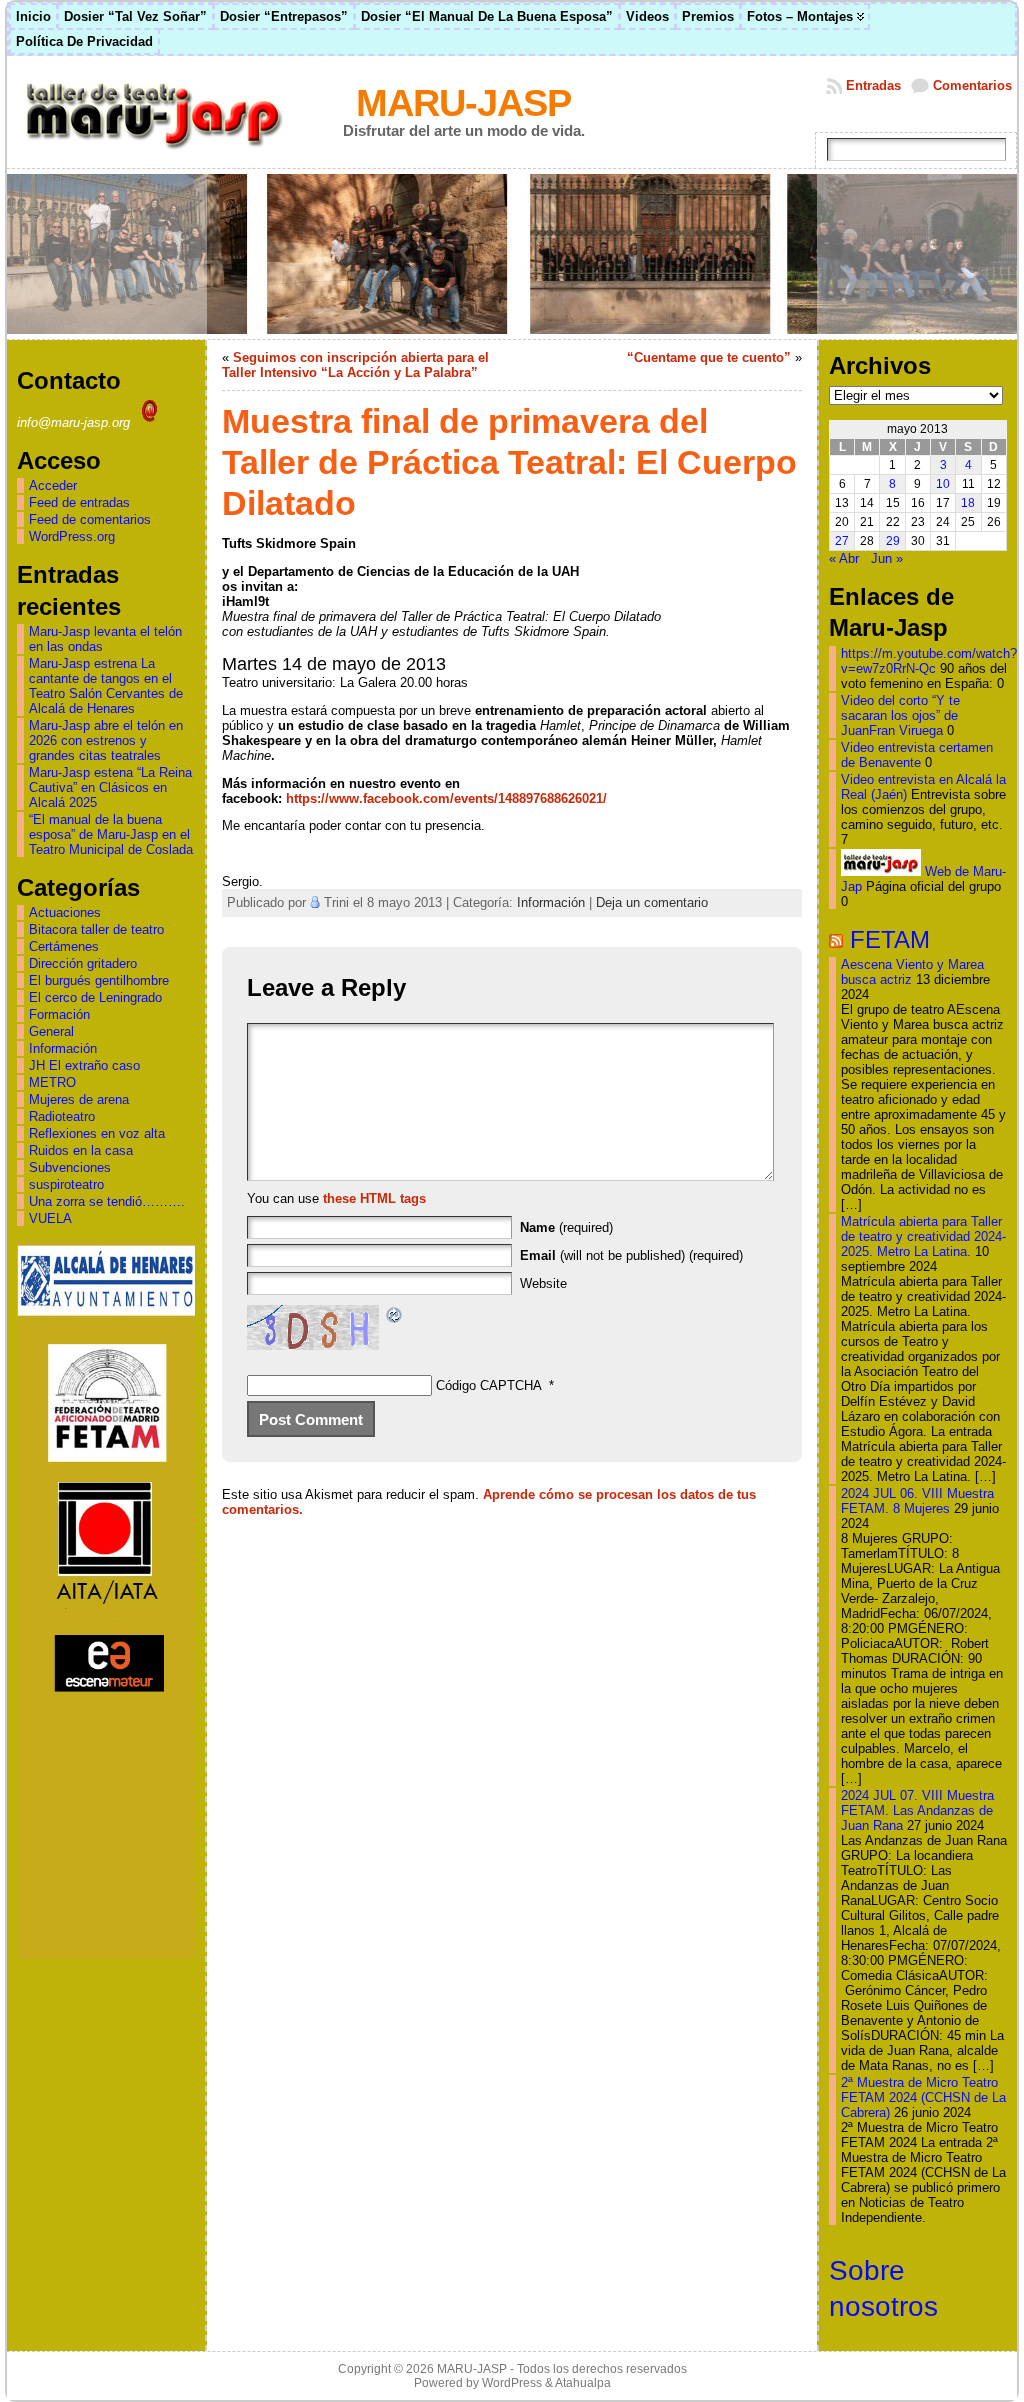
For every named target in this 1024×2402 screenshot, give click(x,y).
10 (943, 484)
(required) (566, 1227)
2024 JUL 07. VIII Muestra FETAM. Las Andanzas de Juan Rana (917, 1810)
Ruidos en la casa (81, 1150)
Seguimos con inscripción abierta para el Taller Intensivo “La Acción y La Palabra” (355, 365)
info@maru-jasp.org (75, 422)
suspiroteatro (66, 1184)
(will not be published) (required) (631, 1255)
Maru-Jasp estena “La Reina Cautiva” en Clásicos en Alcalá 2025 (110, 787)
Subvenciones (70, 1167)
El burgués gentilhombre (99, 980)
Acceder (53, 485)
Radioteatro (62, 1116)
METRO (52, 1082)
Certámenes (64, 946)
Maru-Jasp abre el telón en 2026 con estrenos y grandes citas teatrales (106, 740)
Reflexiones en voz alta (97, 1133)
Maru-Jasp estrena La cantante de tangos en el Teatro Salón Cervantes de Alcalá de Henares (106, 686)
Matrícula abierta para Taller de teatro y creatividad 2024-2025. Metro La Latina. (923, 1236)
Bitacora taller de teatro (96, 929)
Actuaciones (65, 912)
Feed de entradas (79, 502)
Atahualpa (583, 2383)
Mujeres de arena (79, 1099)
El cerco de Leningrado (95, 997)
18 (968, 503)
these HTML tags (374, 1198)
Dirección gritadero (83, 963)
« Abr (844, 558)
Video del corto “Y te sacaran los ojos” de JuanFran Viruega (900, 715)
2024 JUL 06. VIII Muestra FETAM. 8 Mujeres (917, 1501)
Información (63, 1048)
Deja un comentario (652, 902)
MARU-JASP (463, 102)
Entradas (873, 85)
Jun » (887, 558)
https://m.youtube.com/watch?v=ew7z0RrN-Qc (929, 661)
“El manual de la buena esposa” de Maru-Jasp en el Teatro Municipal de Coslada (111, 834)
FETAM (890, 939)
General (51, 1031)
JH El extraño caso (84, 1065)
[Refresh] (395, 1317)
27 (842, 541)
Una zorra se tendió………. (107, 1201)
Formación (59, 1014)
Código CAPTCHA (489, 1385)
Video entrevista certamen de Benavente (917, 755)
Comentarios (972, 85)
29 (893, 541)
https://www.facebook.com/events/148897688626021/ (446, 798)
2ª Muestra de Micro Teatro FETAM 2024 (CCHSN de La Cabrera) (923, 2097)
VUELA (50, 1218)
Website (543, 1283)
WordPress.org (72, 536)
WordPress (512, 2383)
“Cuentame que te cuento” (709, 357)
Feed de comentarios (90, 519)
